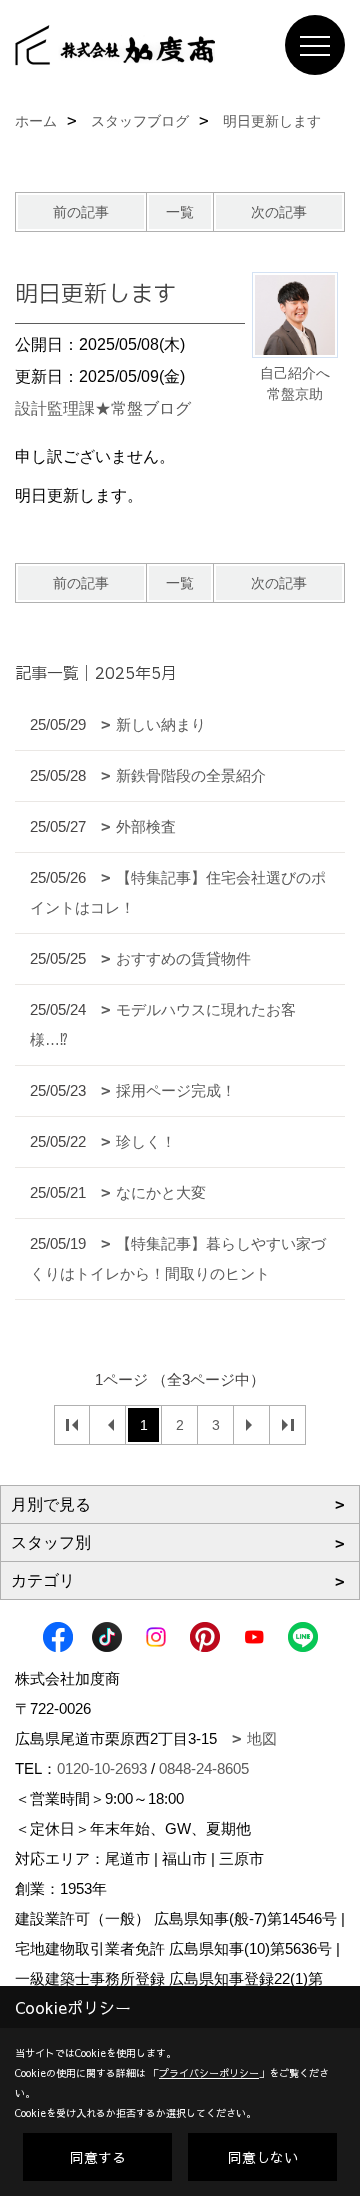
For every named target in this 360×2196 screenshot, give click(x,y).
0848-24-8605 (204, 1768)
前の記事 (81, 212)
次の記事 (279, 212)
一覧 (180, 212)
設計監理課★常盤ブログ (103, 408)
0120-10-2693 (102, 1768)
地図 (262, 1738)
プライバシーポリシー (209, 2073)
